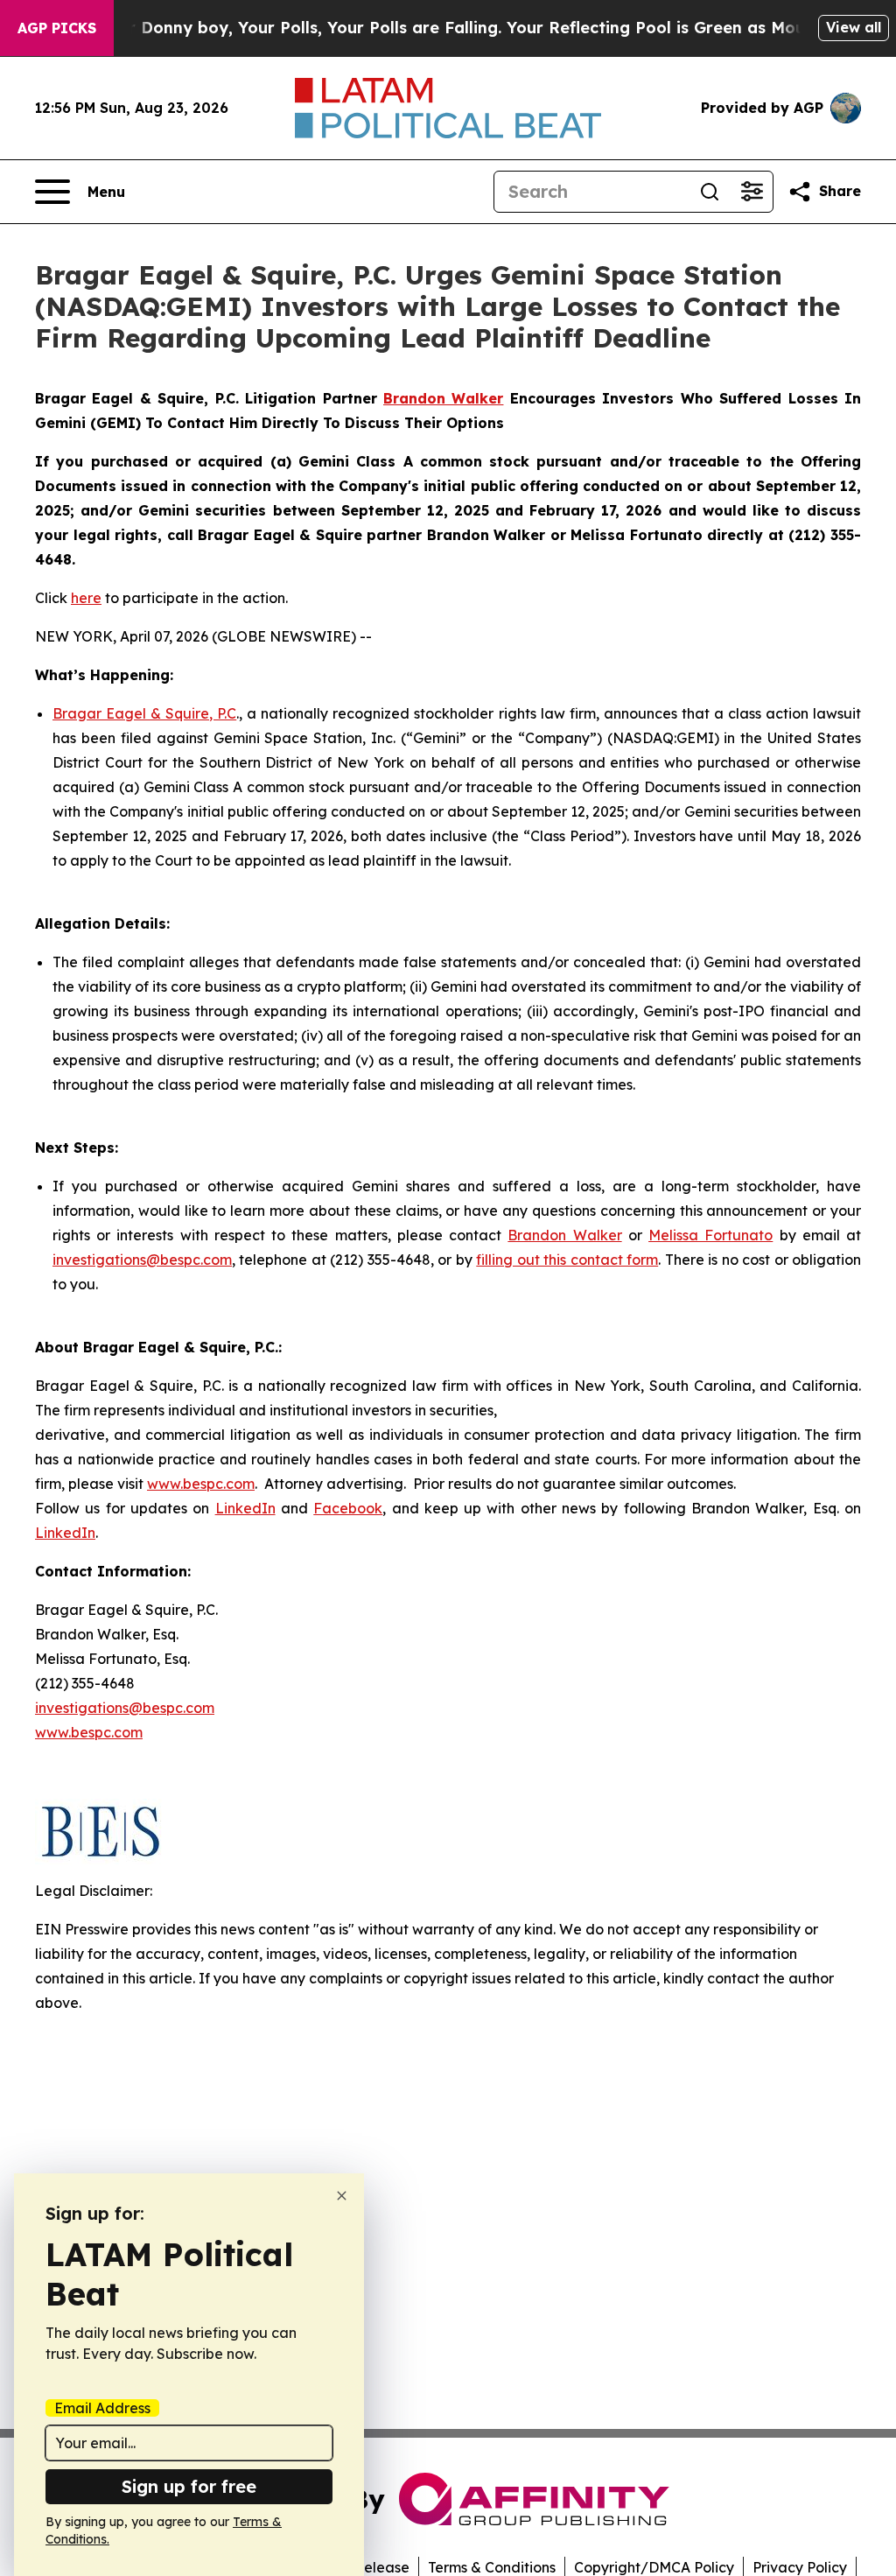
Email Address (102, 2408)
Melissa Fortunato (710, 1235)
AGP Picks (57, 28)
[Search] (710, 192)
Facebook (348, 1508)
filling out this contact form (567, 1260)
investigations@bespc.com (142, 1260)
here (86, 598)
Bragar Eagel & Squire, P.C (144, 713)
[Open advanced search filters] (752, 192)
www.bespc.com (201, 1484)
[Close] (342, 2196)
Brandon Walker (564, 1235)
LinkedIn (245, 1508)
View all (854, 27)
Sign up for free (189, 2486)
